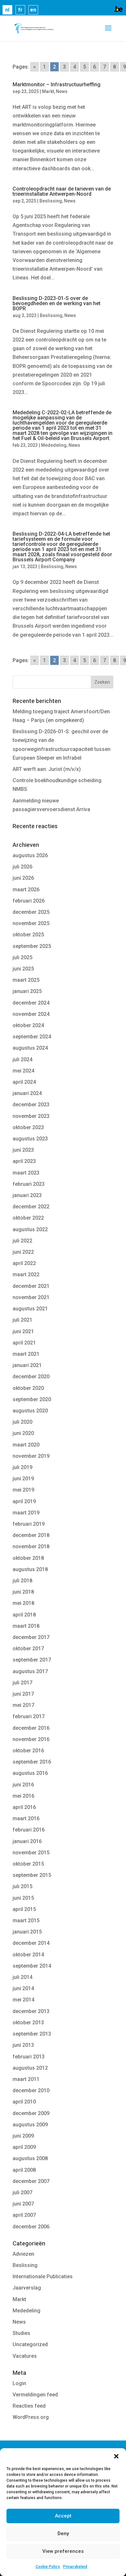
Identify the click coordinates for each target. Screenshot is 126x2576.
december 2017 (31, 1637)
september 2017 (32, 1660)
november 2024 (31, 1014)
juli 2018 (22, 1581)
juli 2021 (22, 1320)
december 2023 (31, 1105)
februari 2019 (29, 1524)
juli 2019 (22, 1467)
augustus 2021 (30, 1309)
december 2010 (31, 2090)
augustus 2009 (30, 2125)
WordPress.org (31, 2417)
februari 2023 (29, 1184)
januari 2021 (27, 1365)
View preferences (63, 2551)
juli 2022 (22, 1241)
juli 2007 (22, 2192)
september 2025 (32, 946)
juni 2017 (23, 1694)
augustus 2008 (30, 2158)
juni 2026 (23, 878)
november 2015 (31, 1853)
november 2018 (31, 1546)
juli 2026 (22, 867)
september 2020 (32, 1399)
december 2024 (31, 1003)
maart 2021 (26, 1354)
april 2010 (24, 2102)
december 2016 (31, 1728)
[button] (116, 2456)
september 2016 (32, 1762)
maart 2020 (26, 1445)
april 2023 (24, 1161)
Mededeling (54, 445)
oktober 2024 (28, 1025)
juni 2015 (23, 1898)
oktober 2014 (28, 1955)
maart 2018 (26, 1626)
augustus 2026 (30, 855)
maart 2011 (26, 2079)
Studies (21, 2333)
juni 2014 (23, 1988)
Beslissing (51, 201)
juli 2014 (22, 1977)
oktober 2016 (28, 1751)
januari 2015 (27, 1932)
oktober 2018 (28, 1558)
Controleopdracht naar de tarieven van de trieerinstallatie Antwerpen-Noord (62, 191)
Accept (63, 2516)
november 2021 (31, 1297)
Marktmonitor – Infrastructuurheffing (57, 84)
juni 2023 (23, 1150)
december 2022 (31, 1207)
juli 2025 (22, 957)
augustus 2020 (30, 1411)
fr (20, 10)
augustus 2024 (30, 1048)
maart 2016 (26, 1818)
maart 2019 (26, 1513)
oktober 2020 (28, 1388)
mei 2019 (23, 1490)
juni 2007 (23, 2204)
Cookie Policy (48, 2567)
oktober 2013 (28, 2023)
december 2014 (31, 1943)
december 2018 (31, 1535)
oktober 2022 (28, 1218)
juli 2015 (22, 1886)
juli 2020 (22, 1422)
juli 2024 (22, 1059)
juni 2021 (23, 1331)
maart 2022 (26, 1274)
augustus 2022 (30, 1229)
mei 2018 (23, 1603)
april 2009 (24, 2147)
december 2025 (31, 912)
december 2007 (31, 2181)
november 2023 (31, 1116)
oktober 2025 (28, 935)
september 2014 (32, 1966)
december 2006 (31, 2227)
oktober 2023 (28, 1127)
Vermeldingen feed (35, 2395)
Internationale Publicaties (43, 2276)
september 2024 (32, 1037)
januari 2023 (27, 1195)
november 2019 (31, 1456)
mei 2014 (23, 2000)
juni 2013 (23, 2045)
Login (19, 2383)
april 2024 (24, 1082)
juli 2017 (22, 1683)
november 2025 (31, 923)
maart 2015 (26, 1920)
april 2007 (24, 2215)
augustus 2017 (30, 1671)
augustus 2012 (30, 2068)
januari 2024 (27, 1093)
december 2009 (31, 2113)
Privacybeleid (75, 2567)
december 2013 (31, 2011)
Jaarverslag (27, 2288)
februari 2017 (29, 1716)
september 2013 (32, 2034)
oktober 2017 (28, 1649)
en (33, 10)
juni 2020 (23, 1433)
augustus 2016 (30, 1773)
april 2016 (24, 1807)
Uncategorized (30, 2344)
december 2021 (31, 1286)
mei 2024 (23, 1071)
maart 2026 (26, 890)
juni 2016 (23, 1785)
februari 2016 (29, 1830)
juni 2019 (23, 1479)
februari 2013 (29, 2057)
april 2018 (24, 1615)
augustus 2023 (30, 1139)
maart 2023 (26, 1173)
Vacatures (25, 2356)
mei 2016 (23, 1796)
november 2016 (31, 1739)
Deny (63, 2534)
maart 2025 (26, 980)
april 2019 (24, 1501)
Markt (48, 91)
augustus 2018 (30, 1569)
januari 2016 (27, 1841)
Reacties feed (29, 2406)
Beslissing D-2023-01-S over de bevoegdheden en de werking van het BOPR (57, 303)
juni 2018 (23, 1592)
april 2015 (24, 1909)
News (62, 91)
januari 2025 (27, 991)
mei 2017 (23, 1705)
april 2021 (24, 1343)
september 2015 (32, 1875)
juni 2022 (23, 1252)
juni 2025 (23, 969)
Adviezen (23, 2254)
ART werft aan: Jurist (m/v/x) (47, 769)
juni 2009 (23, 2136)
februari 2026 (29, 901)
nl (7, 10)
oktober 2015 (28, 1864)
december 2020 (31, 1377)
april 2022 (24, 1263)
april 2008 (24, 2170)
